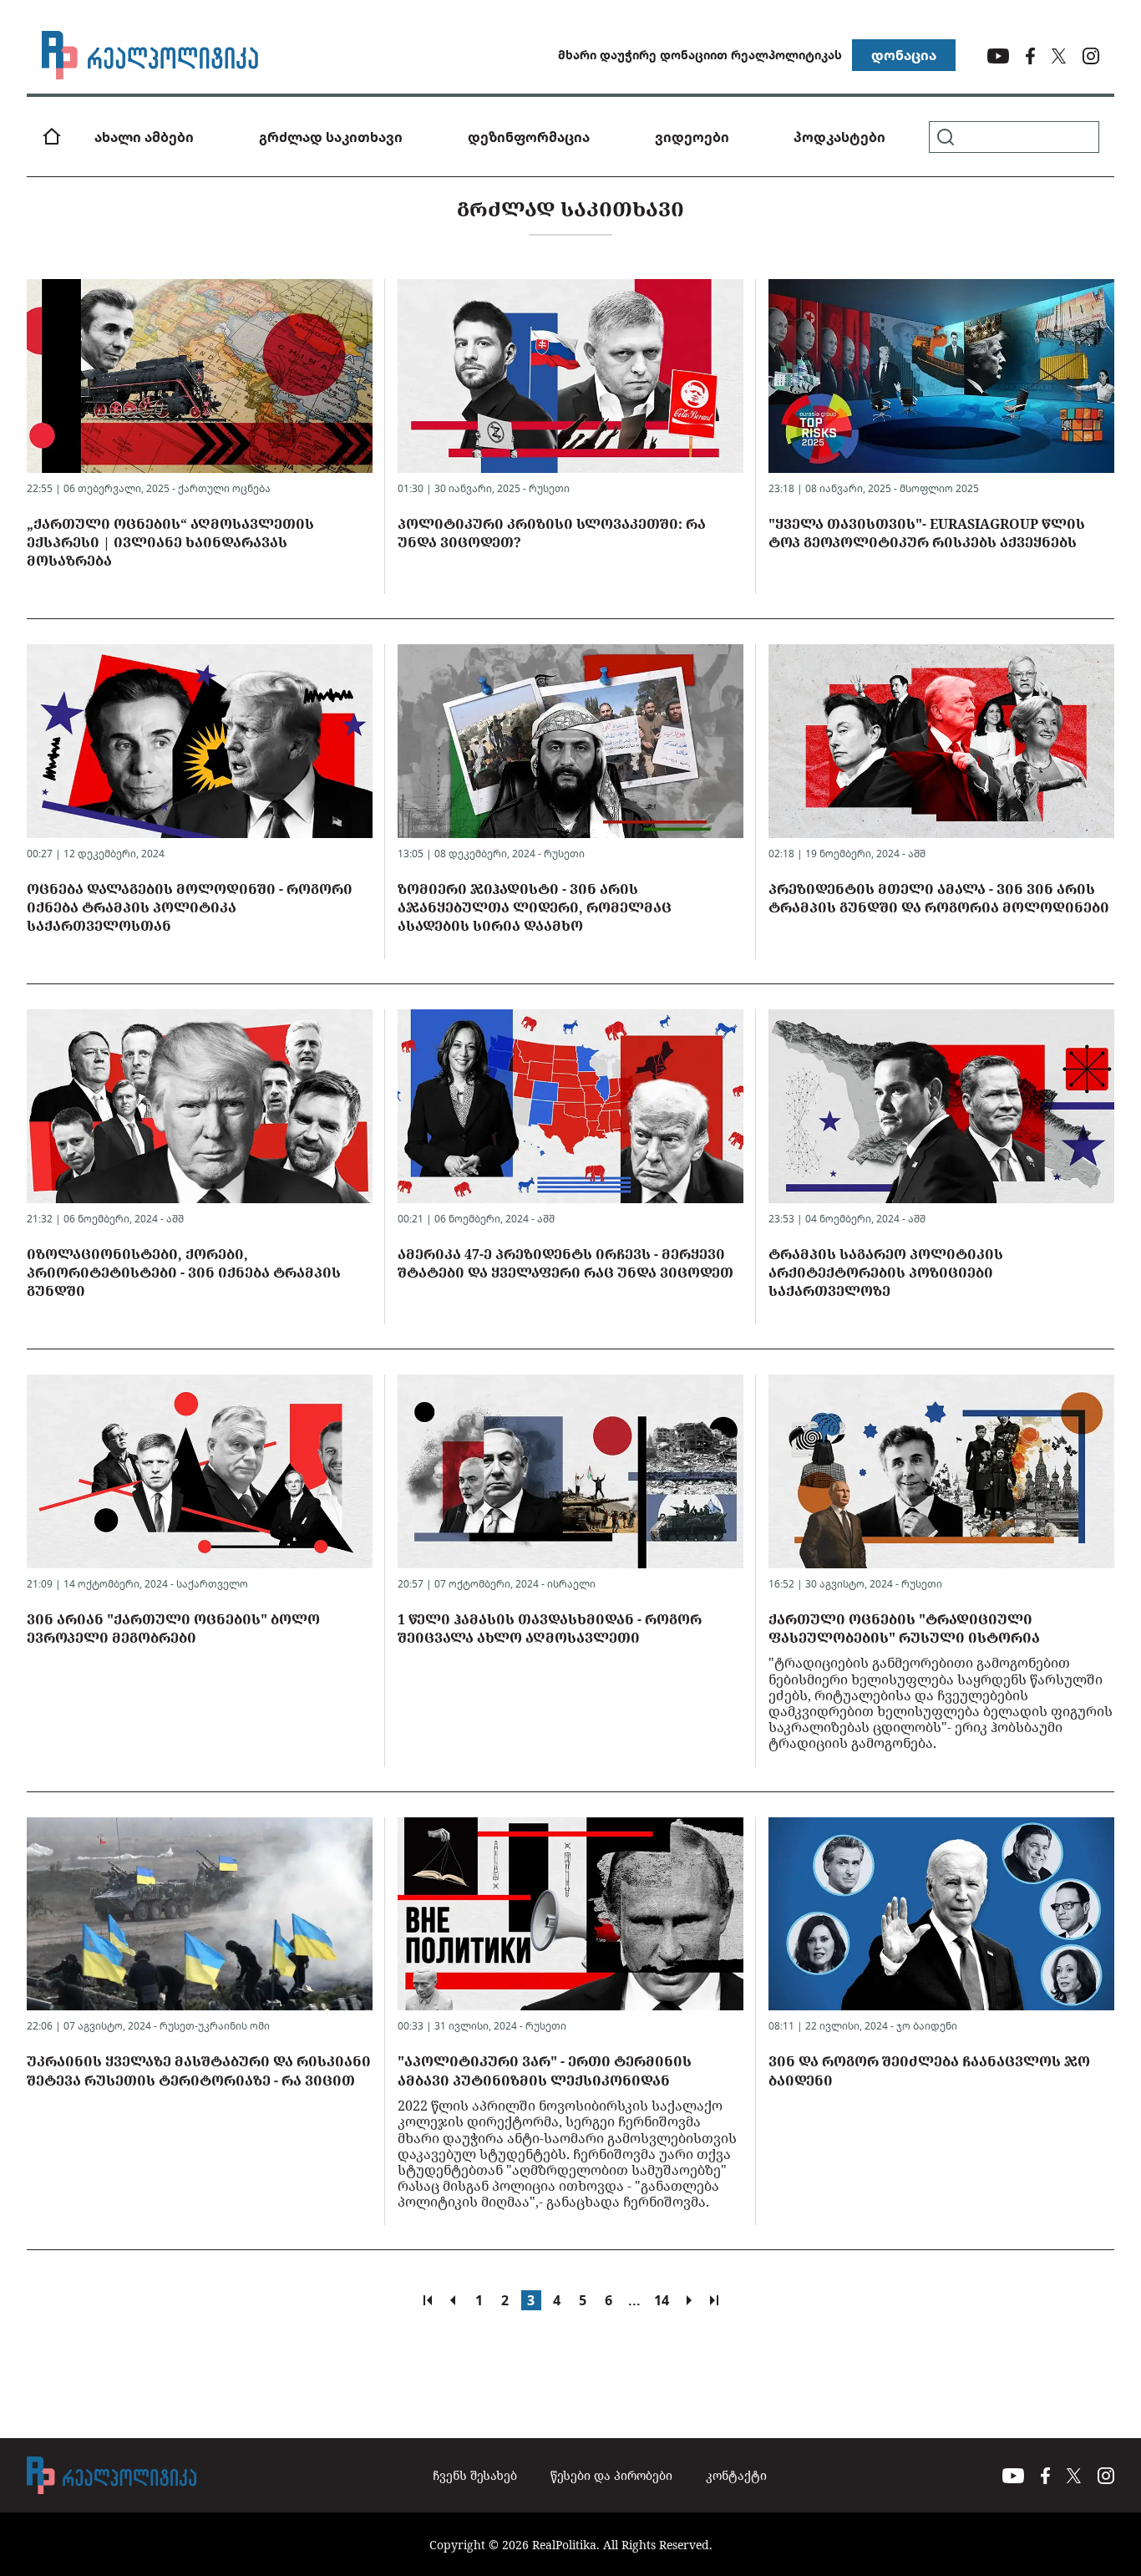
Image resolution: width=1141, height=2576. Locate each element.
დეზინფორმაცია (529, 137)
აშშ (917, 854)
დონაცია (904, 55)
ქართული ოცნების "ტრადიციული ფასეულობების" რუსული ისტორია (904, 1628)
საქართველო (212, 1584)
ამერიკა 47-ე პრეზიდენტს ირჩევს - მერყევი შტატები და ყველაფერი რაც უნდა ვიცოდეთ (565, 1263)
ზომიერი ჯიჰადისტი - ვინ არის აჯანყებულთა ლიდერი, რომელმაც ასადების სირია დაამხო (535, 908)
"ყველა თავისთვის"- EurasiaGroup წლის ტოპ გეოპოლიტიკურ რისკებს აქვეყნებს (927, 533)
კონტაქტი (736, 2475)
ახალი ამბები (144, 137)
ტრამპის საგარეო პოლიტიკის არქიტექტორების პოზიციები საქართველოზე (886, 1273)
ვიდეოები (692, 137)
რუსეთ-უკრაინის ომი (215, 2026)
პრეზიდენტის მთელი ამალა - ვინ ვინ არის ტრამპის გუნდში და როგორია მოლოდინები (939, 898)
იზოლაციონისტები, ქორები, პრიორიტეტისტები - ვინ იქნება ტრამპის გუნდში (184, 1273)
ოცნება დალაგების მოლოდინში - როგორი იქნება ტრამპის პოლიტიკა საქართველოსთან (190, 908)
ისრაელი (571, 1584)
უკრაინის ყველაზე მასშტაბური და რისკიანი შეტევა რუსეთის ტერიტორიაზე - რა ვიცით (199, 2070)
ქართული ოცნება (224, 488)
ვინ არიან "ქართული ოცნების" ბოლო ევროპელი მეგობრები (173, 1628)
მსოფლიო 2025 (939, 488)
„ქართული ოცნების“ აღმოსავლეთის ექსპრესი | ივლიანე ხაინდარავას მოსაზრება (170, 543)
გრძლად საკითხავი (331, 137)
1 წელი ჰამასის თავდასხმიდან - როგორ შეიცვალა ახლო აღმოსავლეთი (550, 1628)
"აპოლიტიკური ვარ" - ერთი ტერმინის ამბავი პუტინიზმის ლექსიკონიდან (545, 2070)
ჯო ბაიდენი (927, 2026)
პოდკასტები (839, 137)
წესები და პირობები (611, 2475)
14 (662, 2300)
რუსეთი (549, 488)
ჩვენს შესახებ (475, 2475)
